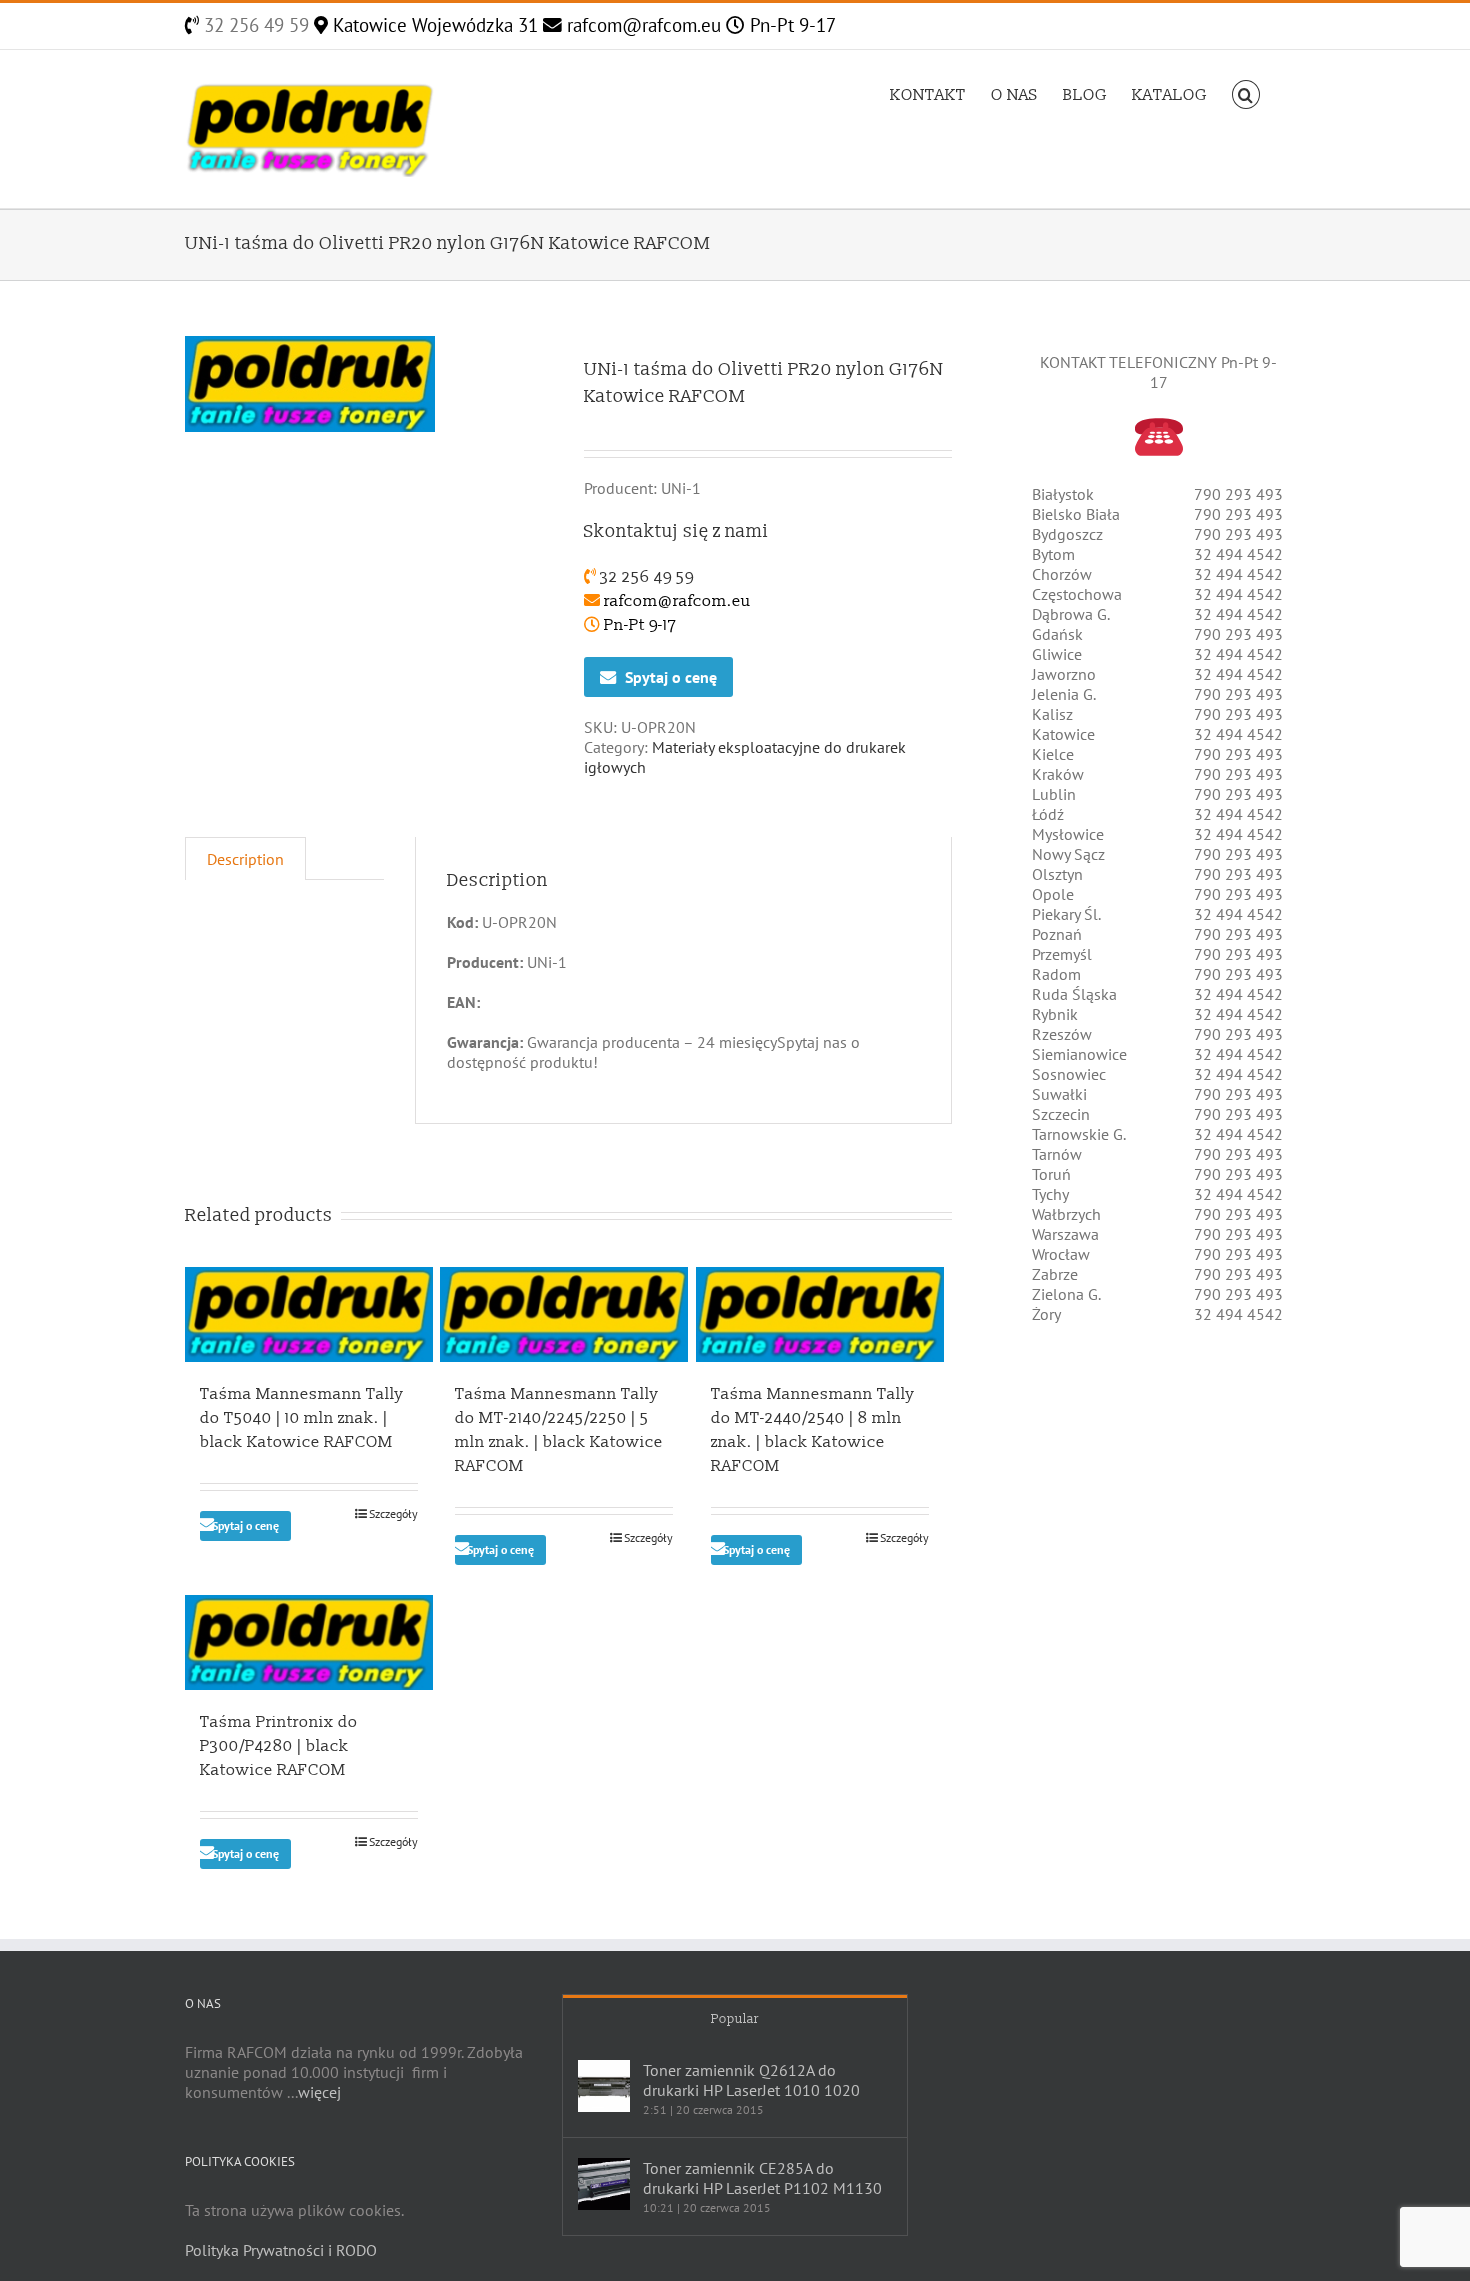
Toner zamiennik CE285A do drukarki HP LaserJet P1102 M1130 (762, 2178)
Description (245, 859)
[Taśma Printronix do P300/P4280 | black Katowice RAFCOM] (309, 1642)
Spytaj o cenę (671, 677)
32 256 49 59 (254, 25)
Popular (735, 2019)
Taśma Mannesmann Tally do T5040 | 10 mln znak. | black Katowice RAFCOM (302, 1418)
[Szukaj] (1246, 93)
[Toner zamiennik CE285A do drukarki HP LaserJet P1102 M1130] (604, 2184)
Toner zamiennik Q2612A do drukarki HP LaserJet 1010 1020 (751, 2080)
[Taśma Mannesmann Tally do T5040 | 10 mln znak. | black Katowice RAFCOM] (309, 1314)
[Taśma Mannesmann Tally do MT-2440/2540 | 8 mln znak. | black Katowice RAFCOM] (820, 1314)
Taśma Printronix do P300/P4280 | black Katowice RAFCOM (279, 1746)
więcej (319, 2092)
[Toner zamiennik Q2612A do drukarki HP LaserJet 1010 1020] (604, 2086)
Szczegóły (393, 1513)
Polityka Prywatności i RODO (281, 2250)
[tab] (245, 858)
